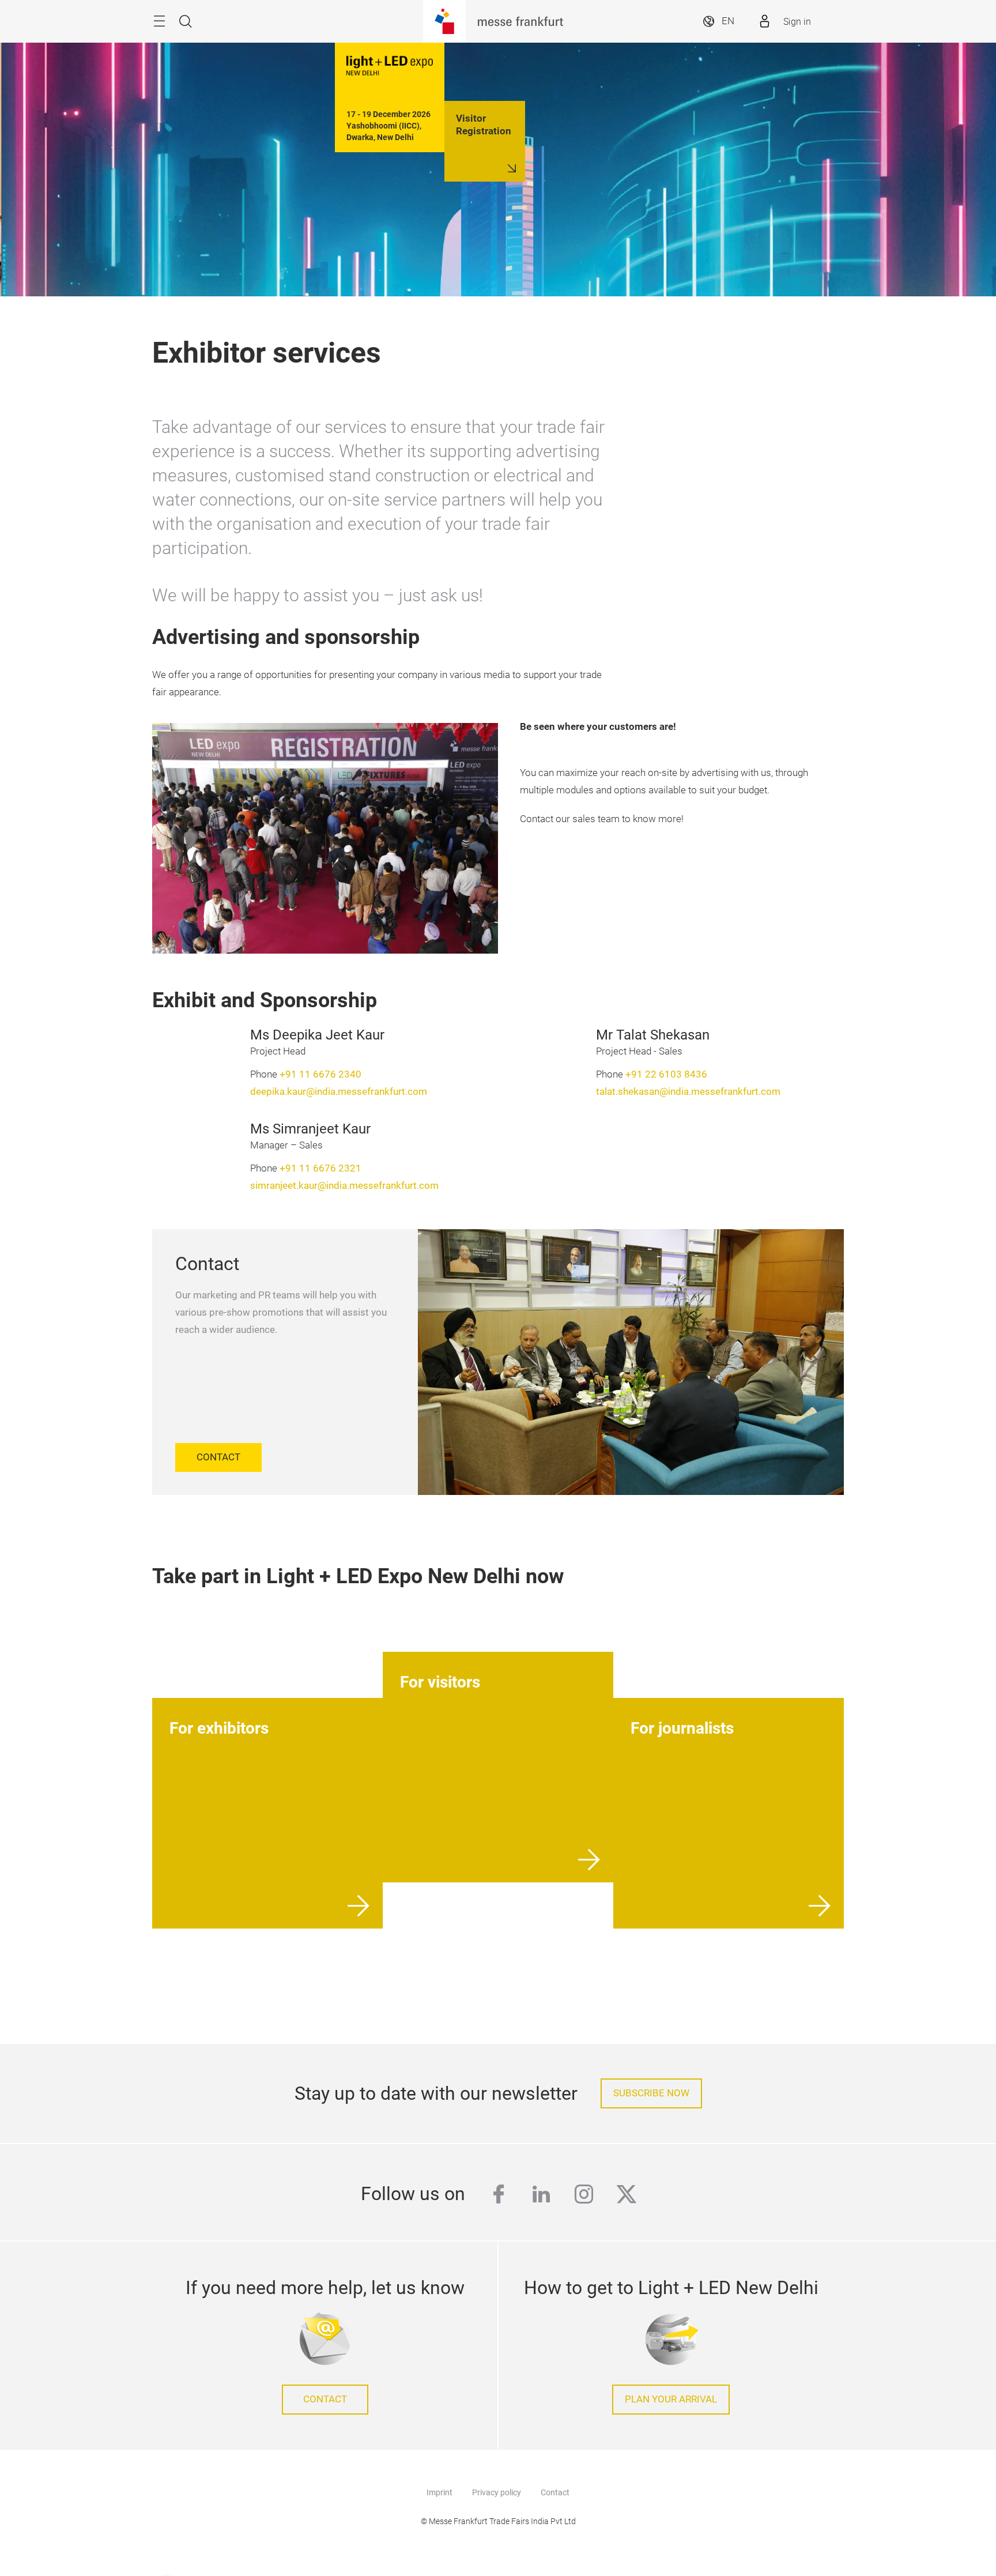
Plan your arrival (671, 2399)
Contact (555, 2492)
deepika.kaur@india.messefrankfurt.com (339, 1092)
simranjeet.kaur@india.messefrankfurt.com (344, 1186)
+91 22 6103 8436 (666, 1074)
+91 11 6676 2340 (320, 1074)
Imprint (439, 2492)
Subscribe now (651, 2093)
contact (325, 2399)
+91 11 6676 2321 (320, 1168)
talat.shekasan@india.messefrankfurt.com (688, 1092)
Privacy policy (497, 2492)
